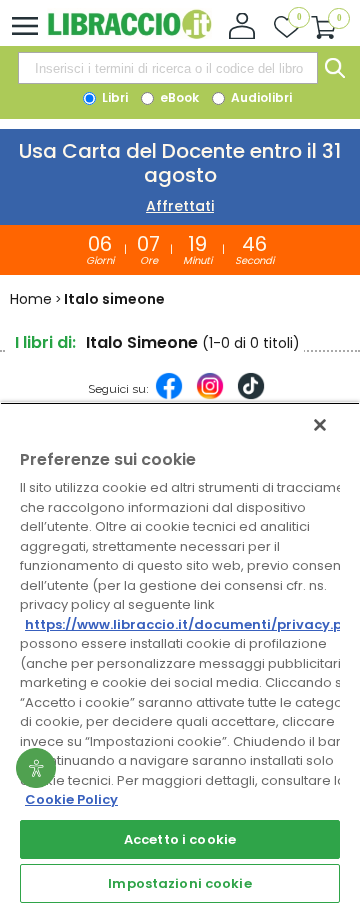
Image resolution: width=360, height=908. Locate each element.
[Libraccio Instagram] (210, 396)
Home (31, 299)
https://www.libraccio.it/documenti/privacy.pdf (191, 624)
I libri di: (45, 342)
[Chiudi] (320, 425)
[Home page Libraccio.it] (129, 34)
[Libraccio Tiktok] (251, 396)
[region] (180, 655)
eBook (178, 97)
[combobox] (168, 68)
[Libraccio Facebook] (169, 396)
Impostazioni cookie (179, 883)
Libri (113, 97)
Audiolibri (260, 97)
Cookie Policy (71, 799)
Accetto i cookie (180, 839)
